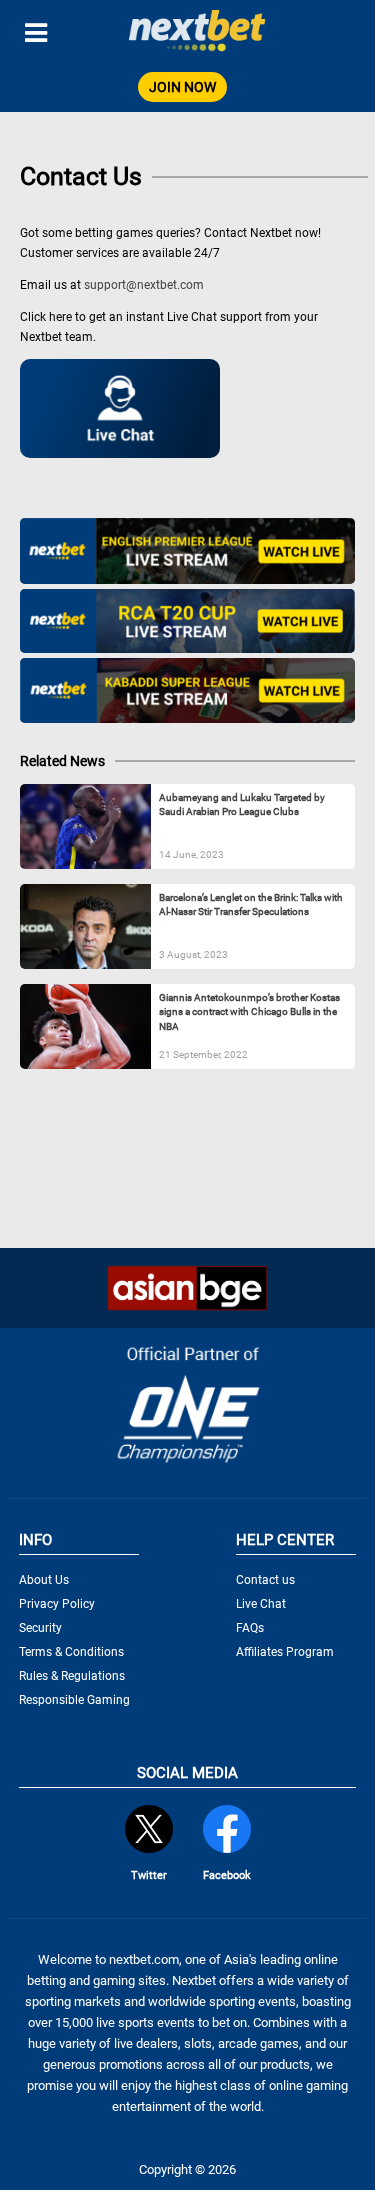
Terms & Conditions (71, 1652)
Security (40, 1628)
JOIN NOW (182, 87)
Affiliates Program (285, 1652)
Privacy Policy (57, 1604)
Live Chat (261, 1604)
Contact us (265, 1580)
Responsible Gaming (74, 1700)
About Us (44, 1580)
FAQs (250, 1628)
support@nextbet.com (144, 285)
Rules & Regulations (72, 1676)
